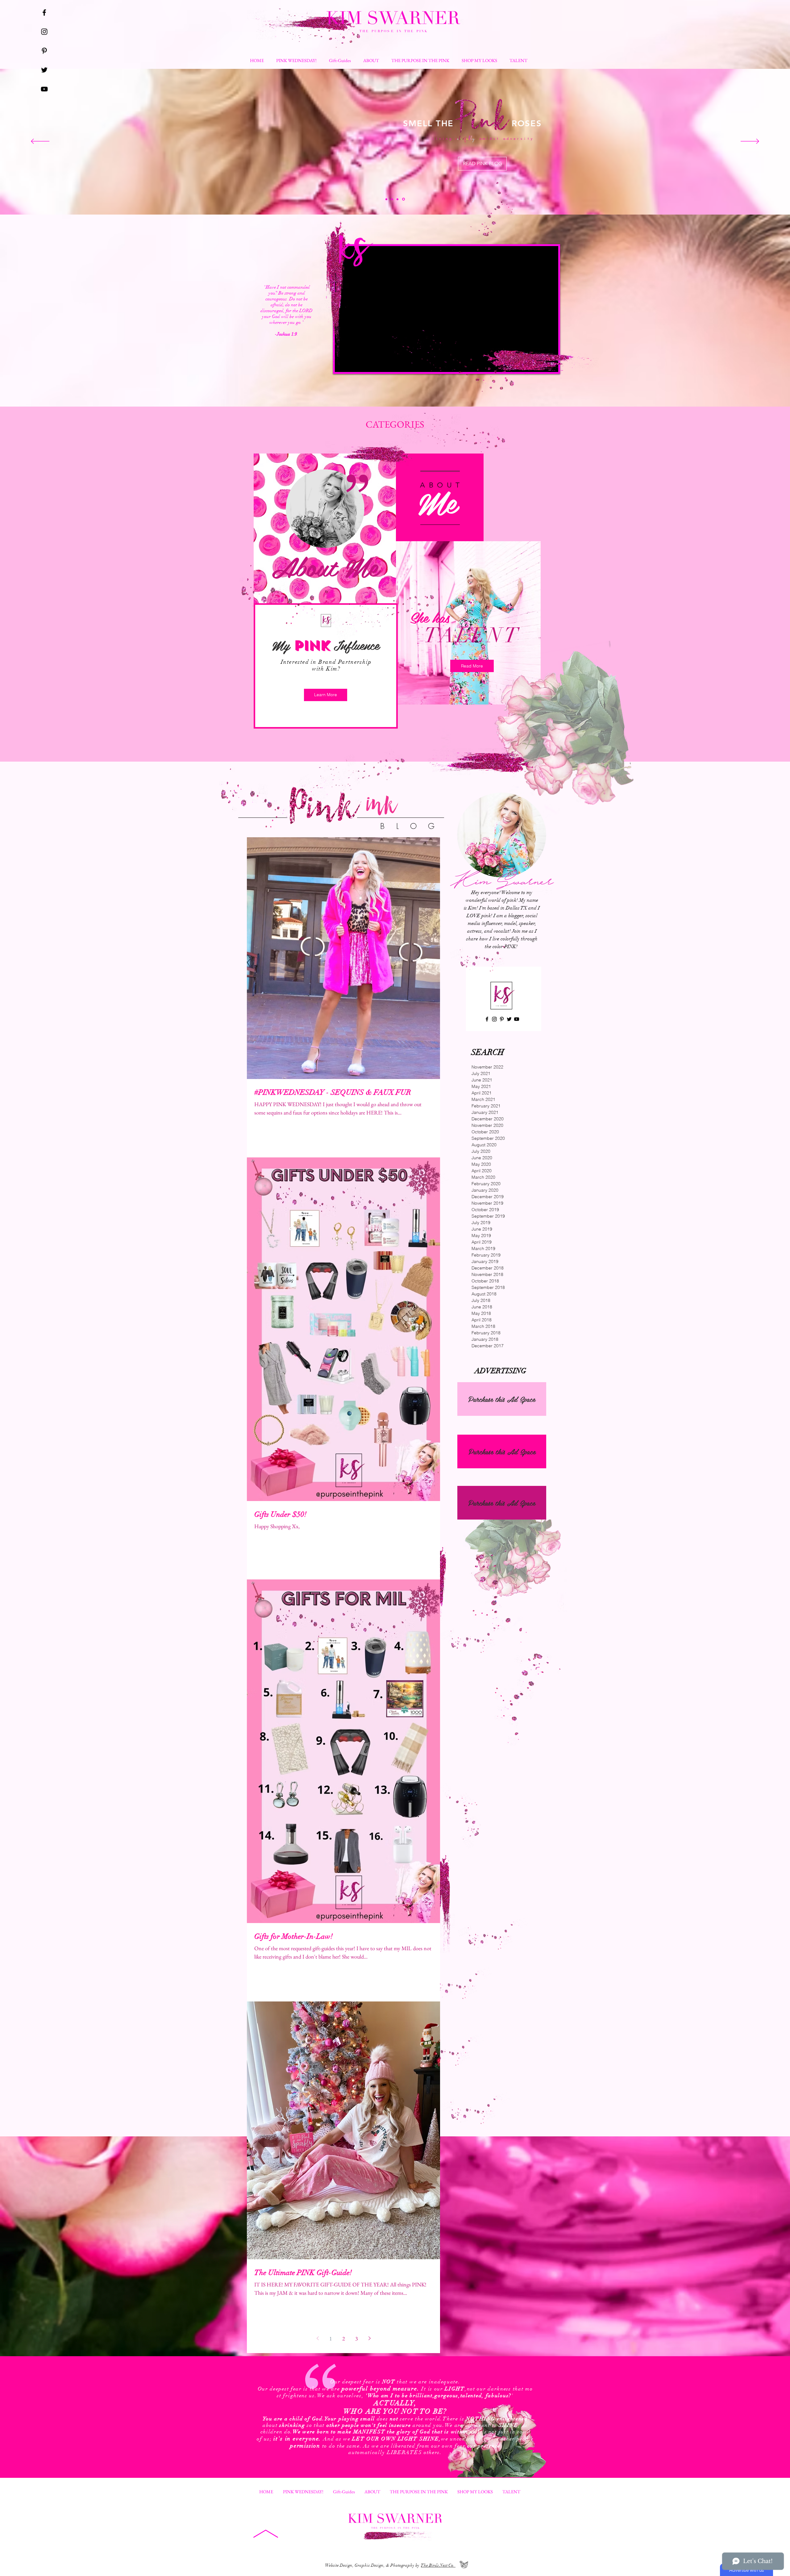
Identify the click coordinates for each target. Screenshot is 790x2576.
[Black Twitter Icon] (44, 70)
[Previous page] (318, 2338)
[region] (325, 528)
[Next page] (369, 2338)
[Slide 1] (386, 199)
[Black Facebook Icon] (44, 13)
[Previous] (40, 142)
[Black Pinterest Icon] (44, 51)
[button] (518, 61)
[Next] (750, 142)
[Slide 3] (404, 199)
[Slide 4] (392, 199)
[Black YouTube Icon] (44, 89)
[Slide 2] (398, 199)
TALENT (472, 635)
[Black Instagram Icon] (44, 32)
